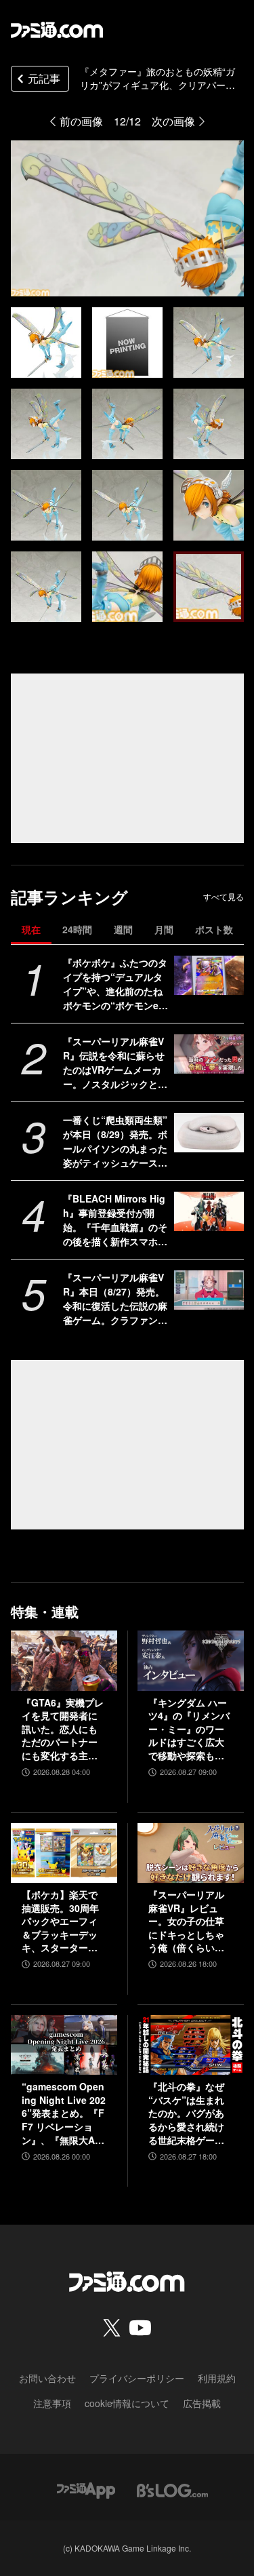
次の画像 (173, 121)
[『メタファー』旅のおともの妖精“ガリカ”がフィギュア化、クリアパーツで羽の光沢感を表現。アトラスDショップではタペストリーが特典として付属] (46, 343)
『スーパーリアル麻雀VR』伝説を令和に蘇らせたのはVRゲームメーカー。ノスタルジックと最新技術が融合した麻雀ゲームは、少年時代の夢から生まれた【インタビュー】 (115, 1063)
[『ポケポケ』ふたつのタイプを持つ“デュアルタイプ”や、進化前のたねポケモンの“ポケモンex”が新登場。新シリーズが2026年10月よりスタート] (209, 975)
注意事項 (52, 2403)
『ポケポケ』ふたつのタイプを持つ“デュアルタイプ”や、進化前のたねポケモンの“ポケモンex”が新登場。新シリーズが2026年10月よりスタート (115, 984)
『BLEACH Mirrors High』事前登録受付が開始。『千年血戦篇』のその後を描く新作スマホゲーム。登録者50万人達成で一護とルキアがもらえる (116, 1220)
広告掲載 (202, 2403)
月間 (164, 929)
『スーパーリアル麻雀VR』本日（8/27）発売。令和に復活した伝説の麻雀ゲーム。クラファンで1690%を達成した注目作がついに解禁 (116, 1299)
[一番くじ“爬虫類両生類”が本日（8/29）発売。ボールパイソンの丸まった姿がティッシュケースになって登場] (209, 1133)
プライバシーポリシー (137, 2378)
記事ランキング (69, 897)
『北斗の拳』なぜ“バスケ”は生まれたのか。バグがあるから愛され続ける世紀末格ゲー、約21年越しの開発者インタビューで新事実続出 (187, 2113)
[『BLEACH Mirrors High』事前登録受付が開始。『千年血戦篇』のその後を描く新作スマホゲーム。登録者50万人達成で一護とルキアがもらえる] (209, 1211)
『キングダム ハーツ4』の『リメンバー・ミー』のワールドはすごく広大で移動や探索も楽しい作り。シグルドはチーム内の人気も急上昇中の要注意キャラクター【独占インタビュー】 (189, 1730)
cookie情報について (127, 2403)
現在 (31, 929)
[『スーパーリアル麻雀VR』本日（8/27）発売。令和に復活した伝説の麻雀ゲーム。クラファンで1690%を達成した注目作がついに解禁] (209, 1290)
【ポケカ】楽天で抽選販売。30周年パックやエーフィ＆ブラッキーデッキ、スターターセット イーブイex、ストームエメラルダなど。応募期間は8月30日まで (62, 1921)
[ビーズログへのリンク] (172, 2489)
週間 (123, 929)
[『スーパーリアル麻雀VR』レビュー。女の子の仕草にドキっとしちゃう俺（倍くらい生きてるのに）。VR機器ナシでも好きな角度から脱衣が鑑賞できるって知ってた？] (191, 1853)
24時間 (77, 929)
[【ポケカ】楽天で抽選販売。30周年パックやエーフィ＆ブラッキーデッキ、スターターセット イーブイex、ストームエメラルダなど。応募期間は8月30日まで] (64, 1853)
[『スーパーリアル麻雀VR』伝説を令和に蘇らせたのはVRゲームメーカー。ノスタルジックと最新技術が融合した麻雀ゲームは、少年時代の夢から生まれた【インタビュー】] (209, 1054)
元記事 (44, 78)
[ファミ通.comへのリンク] (57, 30)
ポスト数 (214, 929)
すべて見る (224, 897)
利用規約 (217, 2378)
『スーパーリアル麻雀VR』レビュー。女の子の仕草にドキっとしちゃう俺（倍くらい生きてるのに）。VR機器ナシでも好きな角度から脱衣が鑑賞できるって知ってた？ (188, 1921)
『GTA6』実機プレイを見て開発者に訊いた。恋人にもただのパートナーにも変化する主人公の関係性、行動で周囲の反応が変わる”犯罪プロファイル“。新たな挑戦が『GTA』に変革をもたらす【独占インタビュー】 (63, 1730)
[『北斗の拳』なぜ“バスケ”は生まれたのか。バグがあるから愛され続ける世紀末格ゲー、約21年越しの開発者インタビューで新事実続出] (191, 2045)
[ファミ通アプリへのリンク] (86, 2489)
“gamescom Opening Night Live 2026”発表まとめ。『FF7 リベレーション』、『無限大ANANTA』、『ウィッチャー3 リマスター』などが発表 (64, 2113)
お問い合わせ (47, 2378)
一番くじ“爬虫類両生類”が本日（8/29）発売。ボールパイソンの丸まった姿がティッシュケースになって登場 (115, 1141)
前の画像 (81, 121)
